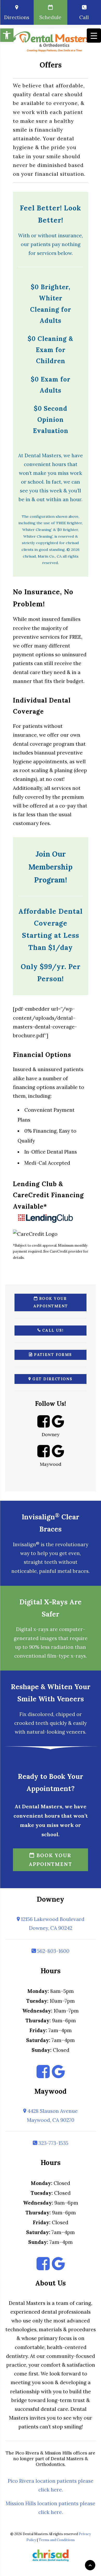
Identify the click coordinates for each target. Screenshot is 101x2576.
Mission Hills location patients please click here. (51, 2508)
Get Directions (52, 1379)
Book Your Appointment (51, 1302)
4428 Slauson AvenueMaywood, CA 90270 (52, 2115)
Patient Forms (52, 1355)
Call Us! (52, 1330)
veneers (76, 1732)
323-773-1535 (53, 2143)
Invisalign (26, 1544)
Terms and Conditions (57, 2540)
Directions (17, 17)
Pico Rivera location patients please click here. (51, 2485)
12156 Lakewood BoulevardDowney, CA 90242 (52, 1924)
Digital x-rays (32, 1629)
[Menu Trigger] (94, 36)
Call (84, 17)
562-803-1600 (53, 1951)
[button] (7, 35)
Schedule (50, 17)
